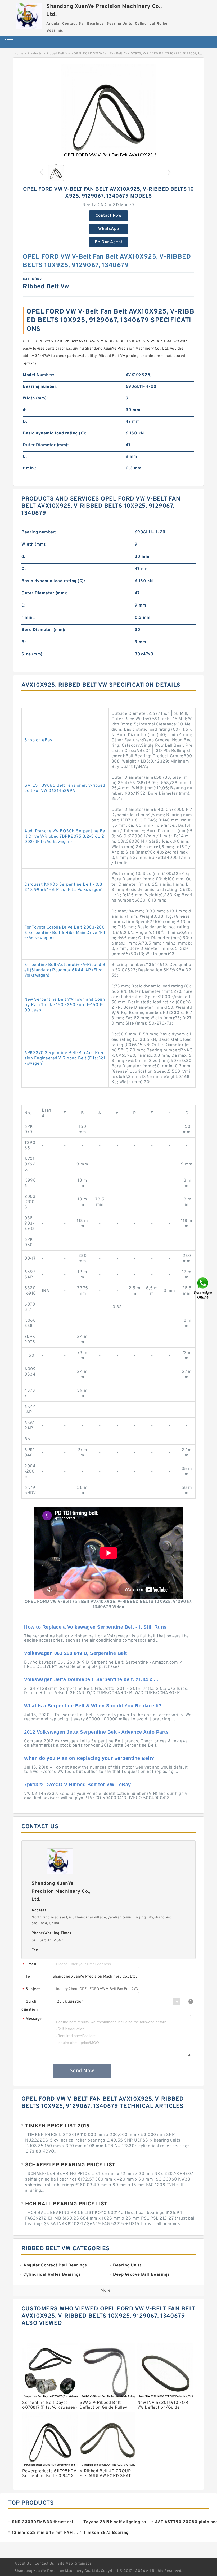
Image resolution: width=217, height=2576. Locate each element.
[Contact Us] (203, 1288)
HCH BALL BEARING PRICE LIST (66, 2204)
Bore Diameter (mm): (43, 630)
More (106, 2291)
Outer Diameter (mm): (46, 445)
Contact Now (109, 216)
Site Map (65, 2564)
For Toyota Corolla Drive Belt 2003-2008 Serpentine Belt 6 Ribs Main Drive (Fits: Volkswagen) (65, 933)
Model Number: (39, 375)
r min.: (30, 468)
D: (25, 422)
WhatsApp (109, 229)
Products (35, 54)
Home (19, 54)
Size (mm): (33, 654)
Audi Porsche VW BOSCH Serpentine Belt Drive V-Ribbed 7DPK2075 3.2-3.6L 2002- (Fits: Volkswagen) (65, 837)
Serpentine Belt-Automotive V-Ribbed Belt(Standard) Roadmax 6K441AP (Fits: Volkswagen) (65, 970)
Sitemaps (83, 2564)
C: (25, 457)
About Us (23, 2564)
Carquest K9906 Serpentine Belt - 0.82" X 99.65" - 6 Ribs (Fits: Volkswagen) (64, 887)
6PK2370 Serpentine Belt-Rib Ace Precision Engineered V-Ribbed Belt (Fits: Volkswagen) (65, 1058)
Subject (31, 1989)
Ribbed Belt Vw (58, 54)
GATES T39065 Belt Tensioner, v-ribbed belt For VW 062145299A (65, 788)
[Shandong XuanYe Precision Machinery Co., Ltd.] (29, 15)
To (28, 1977)
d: (25, 410)
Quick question (30, 2006)
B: (24, 642)
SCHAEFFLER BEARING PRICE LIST (70, 2165)
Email (29, 1964)
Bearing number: (40, 387)
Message (32, 2019)
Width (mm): (35, 398)
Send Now (82, 2071)
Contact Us (44, 2564)
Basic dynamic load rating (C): (55, 433)
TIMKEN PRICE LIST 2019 (57, 2126)
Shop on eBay (38, 740)
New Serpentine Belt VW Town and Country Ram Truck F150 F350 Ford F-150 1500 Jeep (65, 1005)
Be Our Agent (109, 242)
